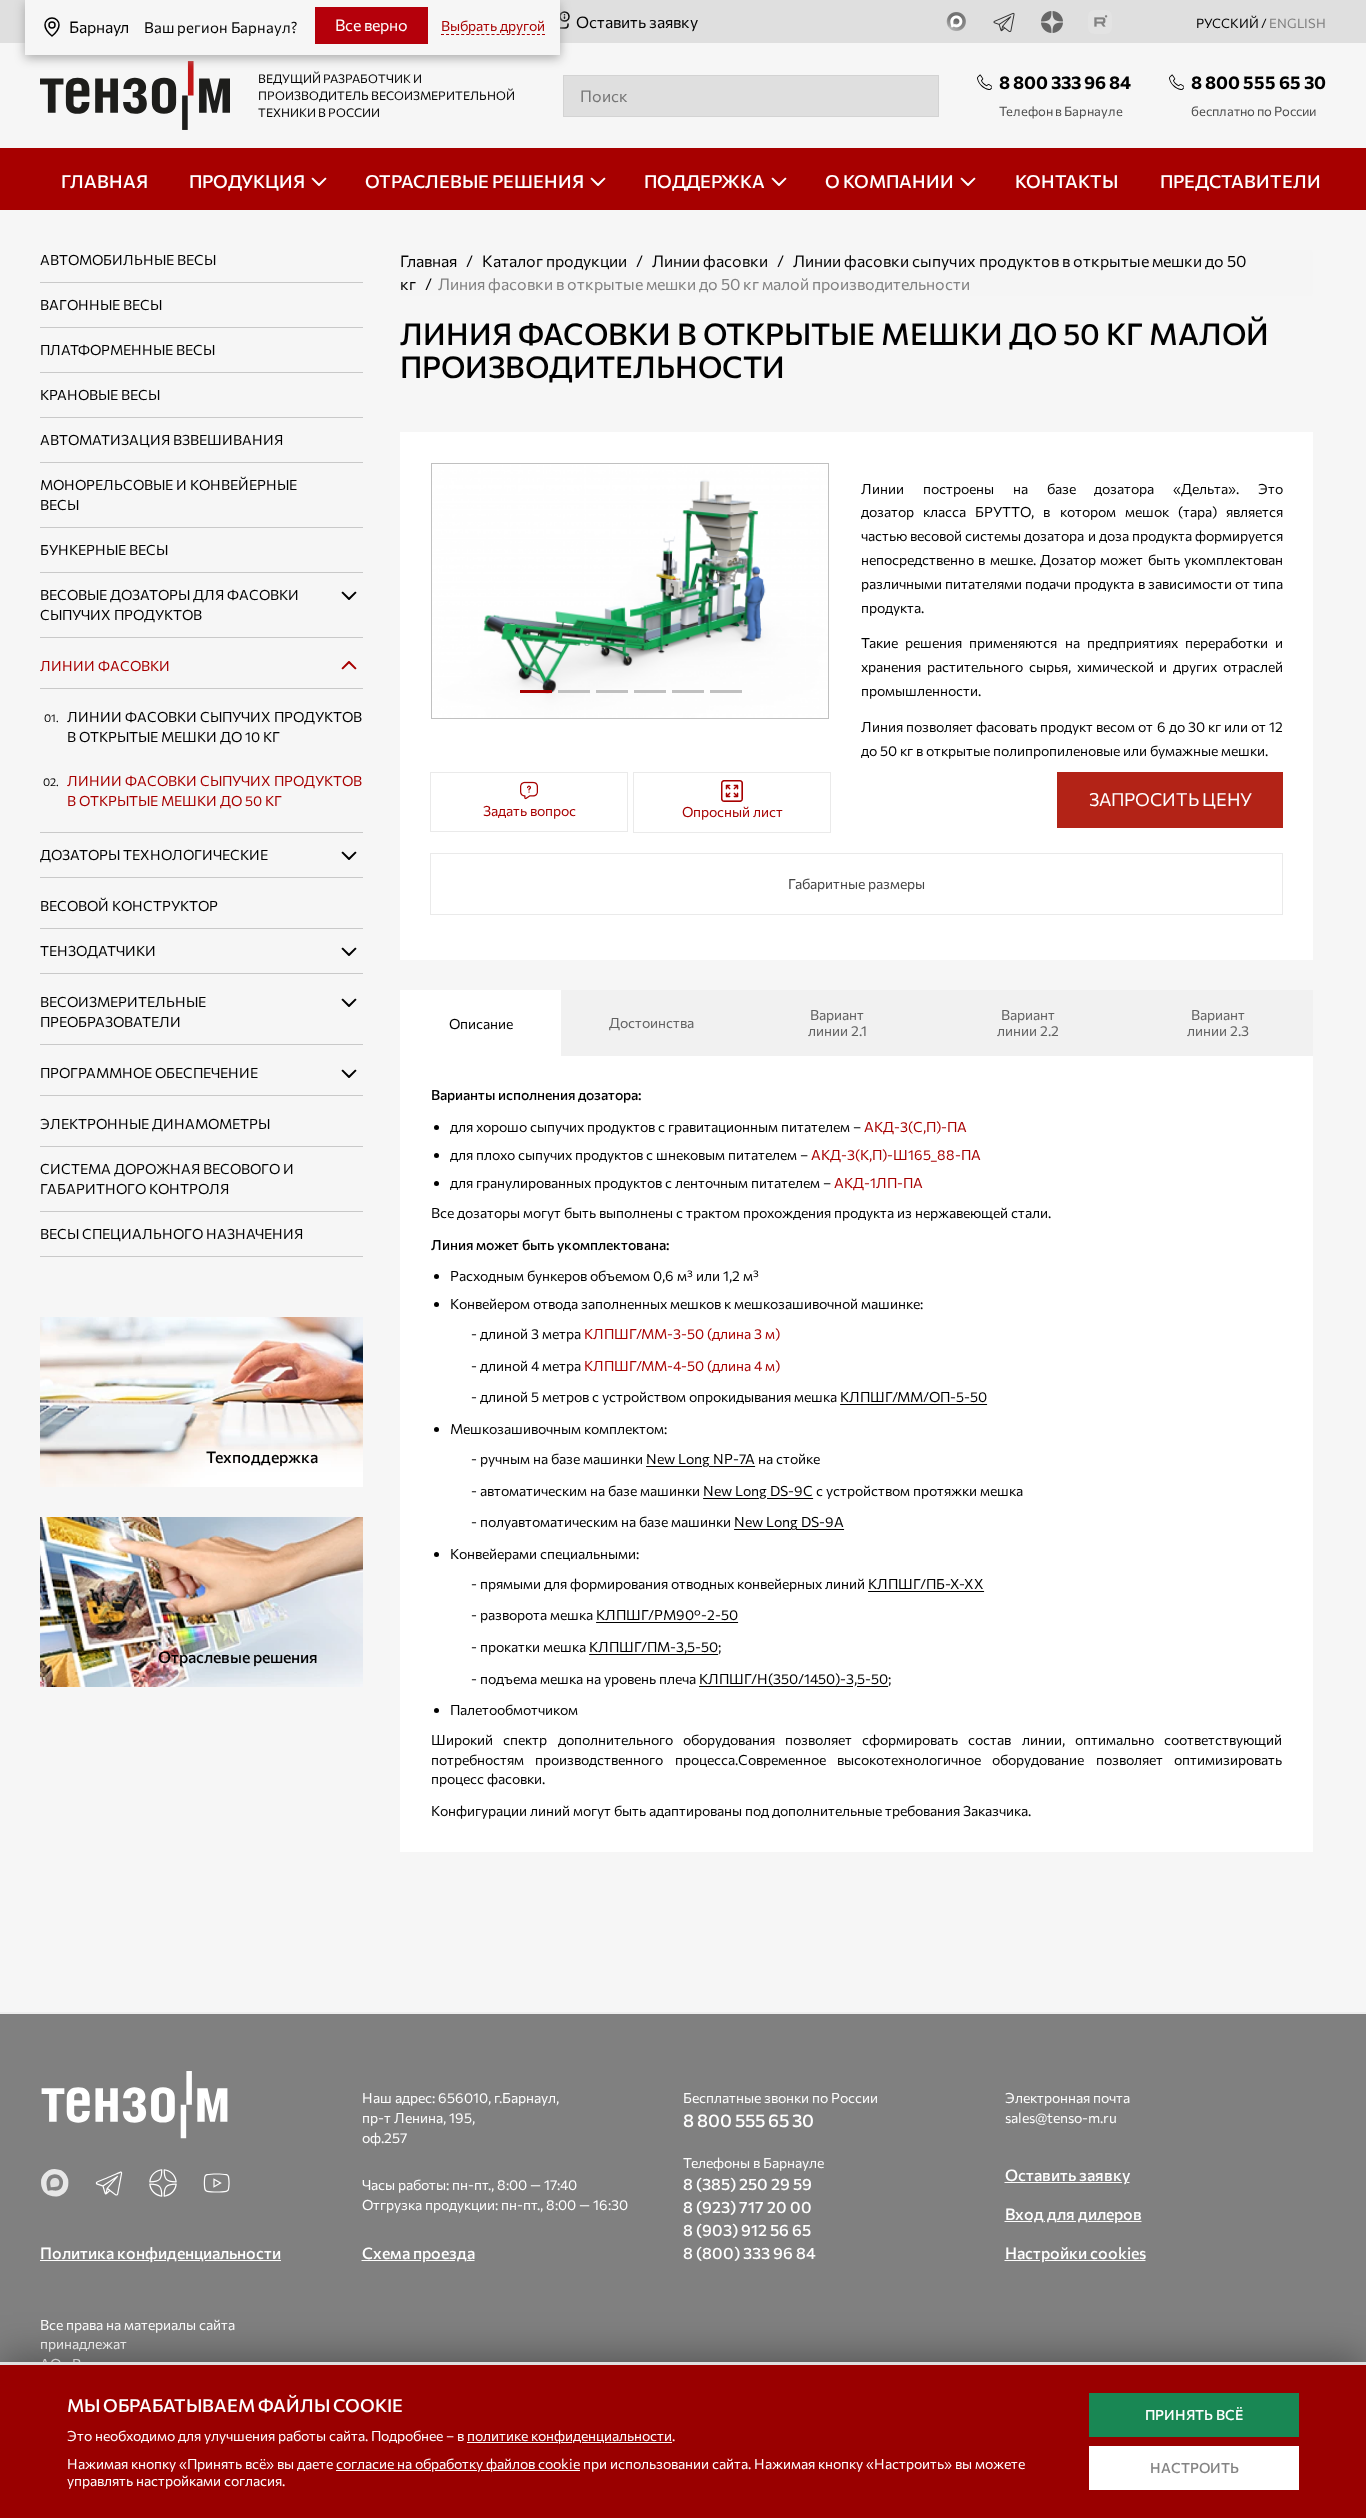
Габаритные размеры (856, 883)
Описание (481, 1023)
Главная (428, 260)
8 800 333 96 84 (1065, 82)
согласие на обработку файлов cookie (458, 2463)
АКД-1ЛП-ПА (878, 1182)
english (1297, 23)
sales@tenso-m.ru (1061, 2117)
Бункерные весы (104, 549)
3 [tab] (612, 699)
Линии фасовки (105, 665)
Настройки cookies (1075, 2252)
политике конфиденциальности (569, 2435)
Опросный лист (732, 811)
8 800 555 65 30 (1258, 82)
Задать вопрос (529, 810)
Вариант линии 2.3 (1218, 1022)
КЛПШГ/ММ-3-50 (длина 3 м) (682, 1333)
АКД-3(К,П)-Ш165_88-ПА (896, 1154)
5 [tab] (688, 699)
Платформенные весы (127, 349)
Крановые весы (100, 394)
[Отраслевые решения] (201, 1599)
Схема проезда (418, 2252)
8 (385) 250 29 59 (747, 2183)
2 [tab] (574, 699)
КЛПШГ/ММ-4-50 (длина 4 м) (682, 1365)
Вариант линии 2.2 (1028, 1022)
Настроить (1194, 2467)
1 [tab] (536, 699)
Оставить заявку (637, 21)
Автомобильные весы (128, 259)
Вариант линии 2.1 (837, 1022)
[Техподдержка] (201, 1399)
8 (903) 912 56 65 (747, 2229)
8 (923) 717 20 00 (747, 2206)
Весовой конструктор (129, 905)
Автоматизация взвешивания (161, 439)
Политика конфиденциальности (160, 2252)
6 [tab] (726, 699)
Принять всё (1194, 2414)
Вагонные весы (101, 304)
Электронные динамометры (155, 1123)
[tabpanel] (630, 591)
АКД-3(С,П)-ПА (915, 1126)
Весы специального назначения (171, 1233)
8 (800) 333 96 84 (749, 2252)
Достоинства (651, 1022)
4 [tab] (650, 699)
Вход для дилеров (1073, 2213)
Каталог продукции (554, 260)
